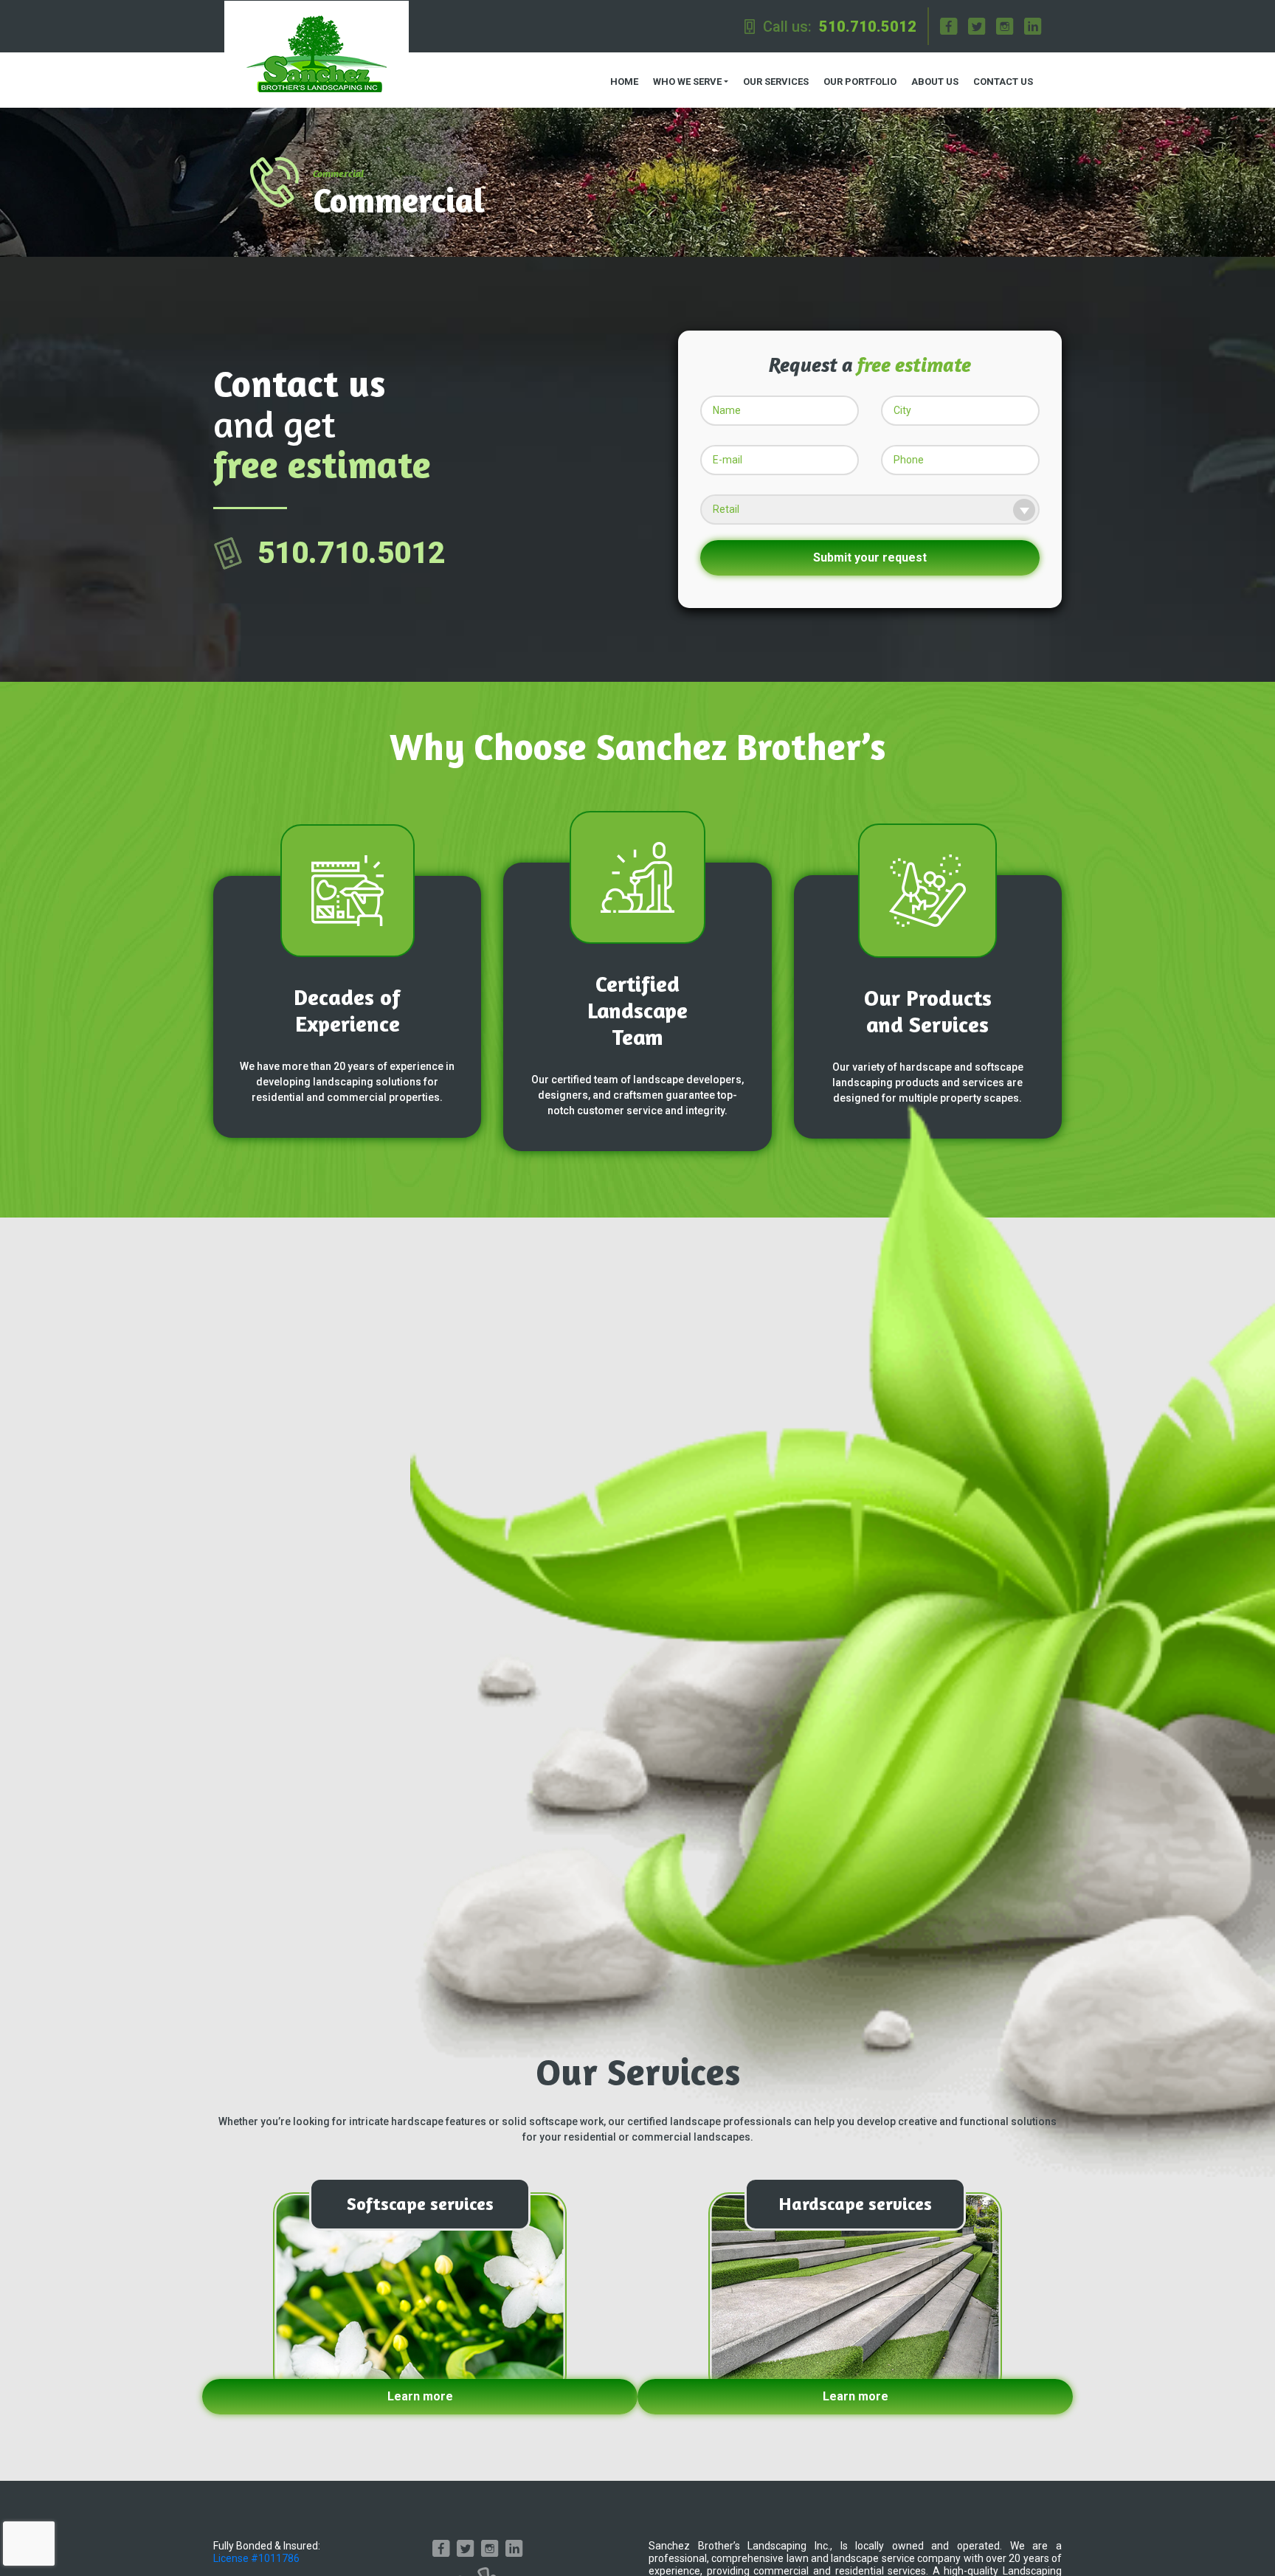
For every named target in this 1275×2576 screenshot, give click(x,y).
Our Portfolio (860, 82)
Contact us (1003, 82)
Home (624, 82)
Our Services (776, 82)
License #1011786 (256, 2558)
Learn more (420, 2396)
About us (935, 82)
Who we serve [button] (687, 82)
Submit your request (870, 557)
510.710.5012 (868, 27)
